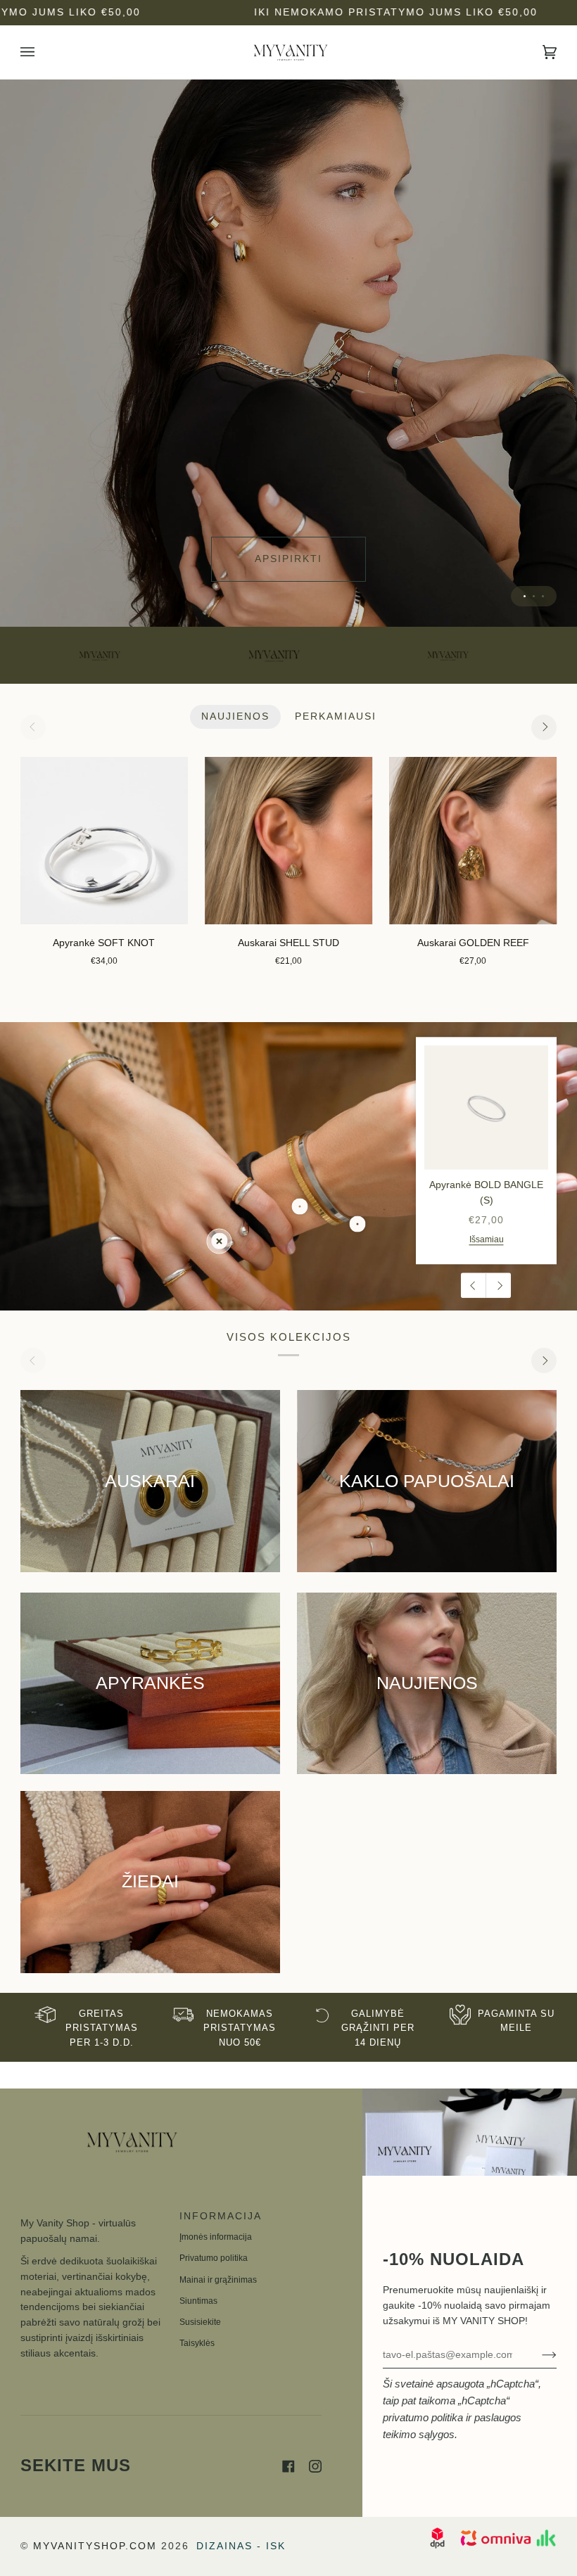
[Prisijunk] (538, 2354)
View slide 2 (534, 596)
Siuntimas (198, 2301)
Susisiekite (200, 2322)
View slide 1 (525, 596)
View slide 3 (543, 596)
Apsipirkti (288, 559)
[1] (300, 1207)
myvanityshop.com (95, 2546)
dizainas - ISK (241, 2546)
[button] (91, 2212)
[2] (358, 1224)
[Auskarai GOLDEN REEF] (473, 841)
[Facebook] (288, 2466)
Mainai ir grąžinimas (218, 2280)
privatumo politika (423, 2417)
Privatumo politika (214, 2258)
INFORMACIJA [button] (221, 2216)
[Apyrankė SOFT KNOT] (104, 841)
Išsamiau (487, 1240)
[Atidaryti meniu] (42, 52)
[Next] (544, 727)
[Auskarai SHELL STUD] (288, 841)
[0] (219, 1241)
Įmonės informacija (216, 2237)
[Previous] (474, 1286)
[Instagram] (315, 2466)
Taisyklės (197, 2343)
